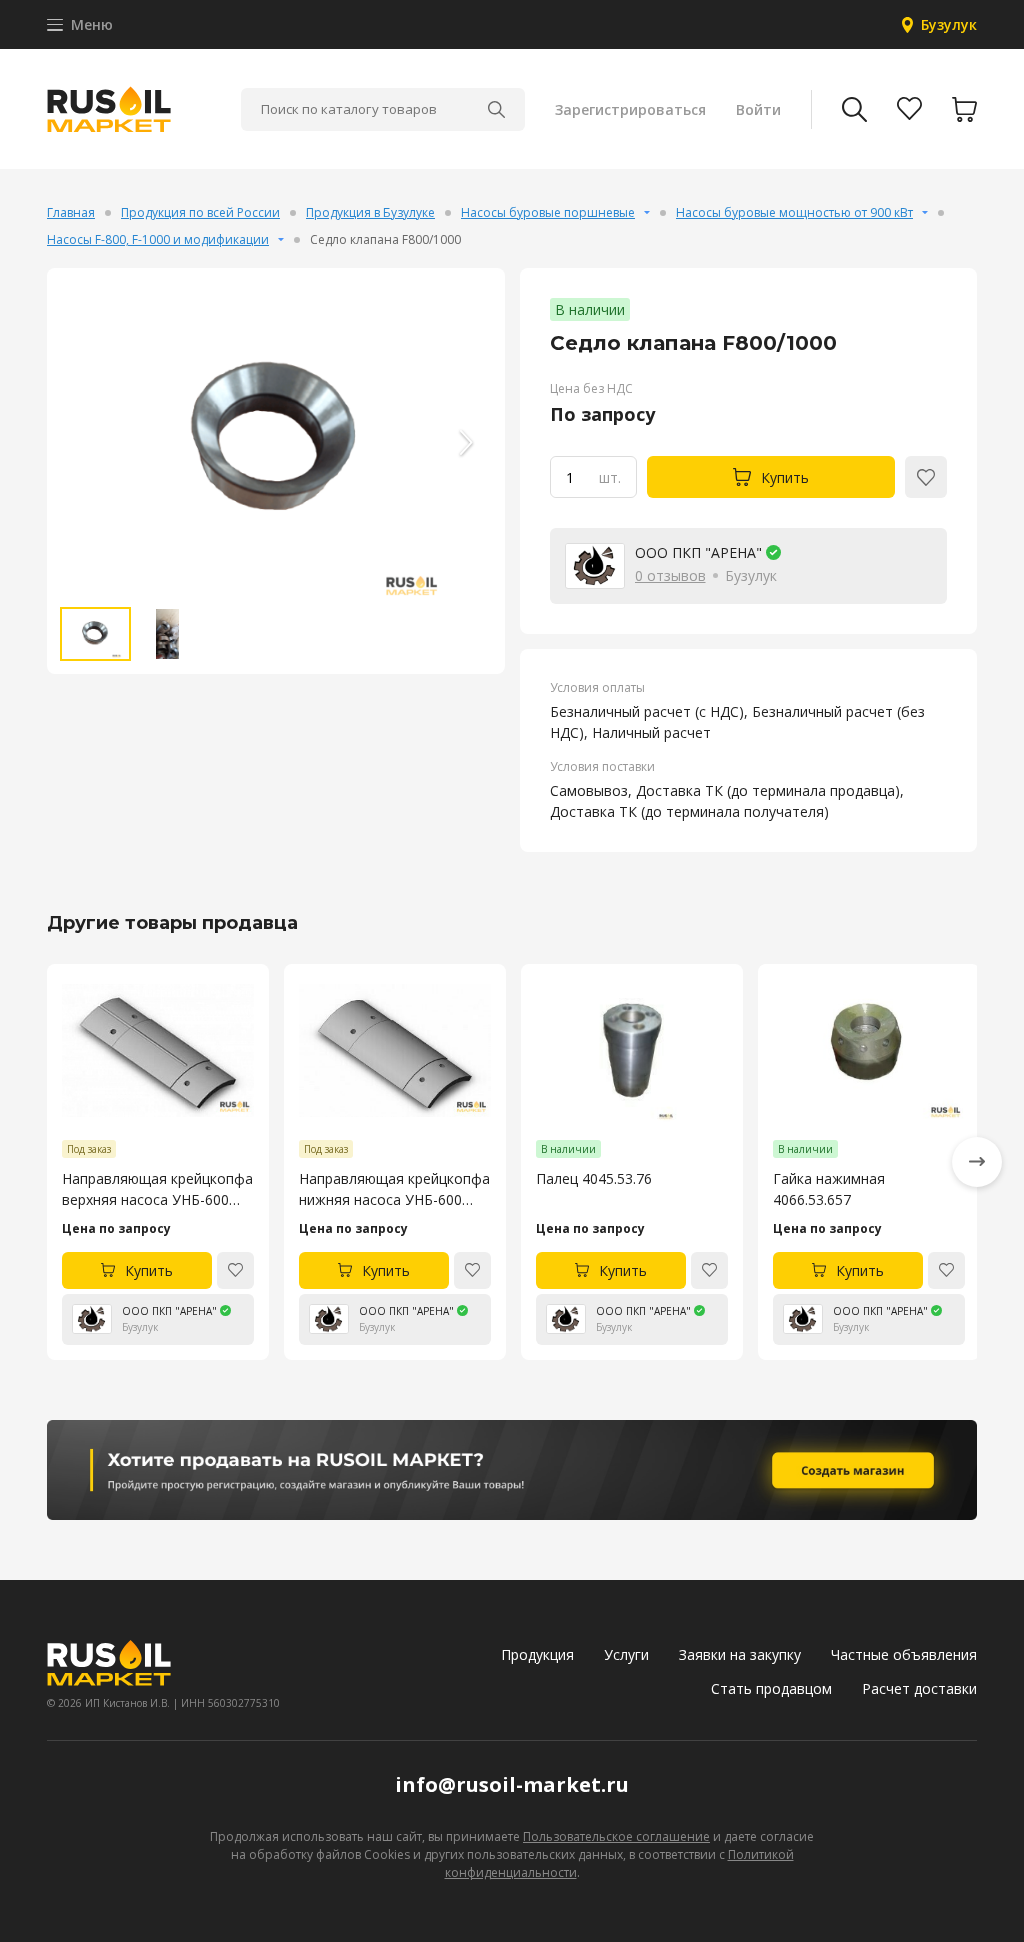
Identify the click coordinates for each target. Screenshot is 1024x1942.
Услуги (626, 1654)
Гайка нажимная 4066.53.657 (829, 1189)
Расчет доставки (919, 1688)
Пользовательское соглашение (616, 1836)
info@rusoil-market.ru (512, 1784)
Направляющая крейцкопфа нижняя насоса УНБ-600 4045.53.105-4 (394, 1189)
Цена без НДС (591, 388)
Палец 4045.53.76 (594, 1178)
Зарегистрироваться (630, 109)
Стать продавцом (771, 1688)
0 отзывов (670, 575)
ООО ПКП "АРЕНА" (698, 552)
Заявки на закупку (740, 1654)
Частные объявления (904, 1654)
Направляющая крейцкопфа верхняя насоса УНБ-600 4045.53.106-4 (157, 1189)
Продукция (537, 1654)
